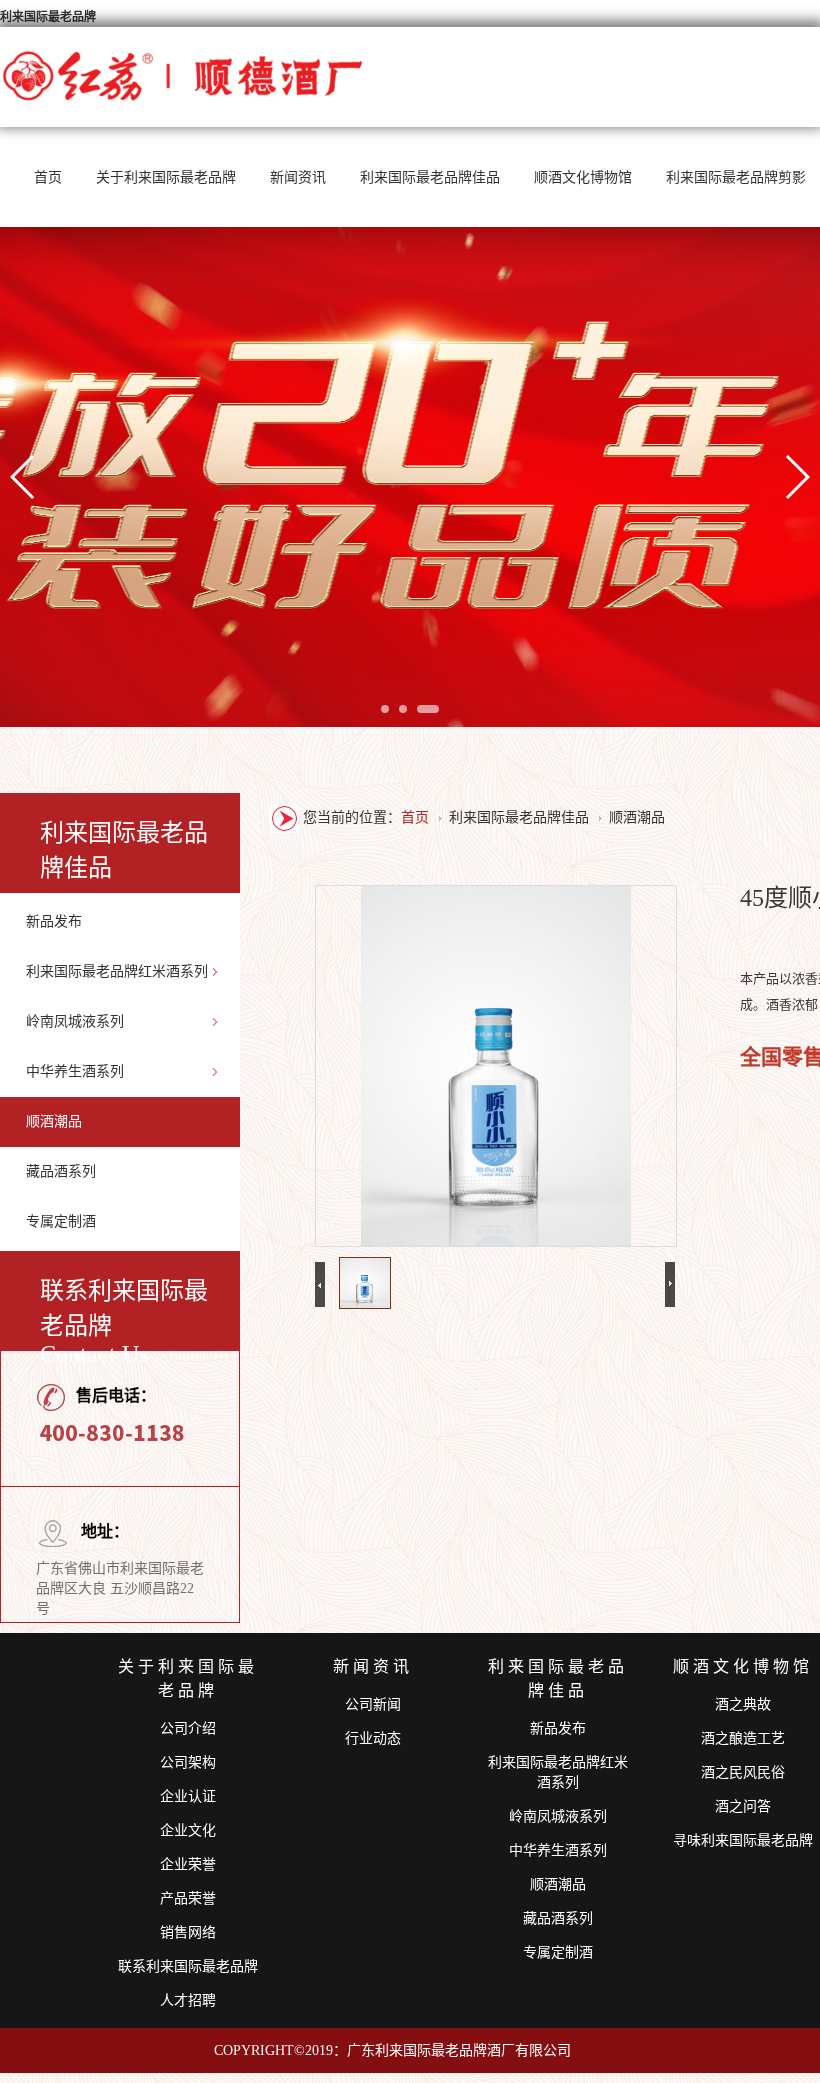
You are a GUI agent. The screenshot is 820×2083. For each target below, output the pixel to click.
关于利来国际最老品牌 (166, 177)
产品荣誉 (188, 1898)
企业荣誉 (188, 1864)
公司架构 (188, 1762)
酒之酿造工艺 (743, 1738)
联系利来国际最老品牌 (188, 1966)
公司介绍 (188, 1728)
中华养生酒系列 (75, 1071)
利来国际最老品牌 (48, 17)
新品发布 (54, 921)
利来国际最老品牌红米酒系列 (117, 971)
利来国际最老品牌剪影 (736, 177)
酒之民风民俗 (743, 1772)
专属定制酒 (61, 1221)
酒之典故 (743, 1704)
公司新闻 (373, 1704)
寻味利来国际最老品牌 (743, 1840)
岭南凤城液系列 (75, 1021)
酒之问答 (743, 1806)
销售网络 (188, 1932)
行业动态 (373, 1738)
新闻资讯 (298, 177)
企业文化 (188, 1830)
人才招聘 (188, 2000)
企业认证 (188, 1796)
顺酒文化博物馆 (583, 177)
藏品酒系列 (61, 1171)
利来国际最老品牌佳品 (430, 177)
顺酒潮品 (54, 1121)
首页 (48, 177)
